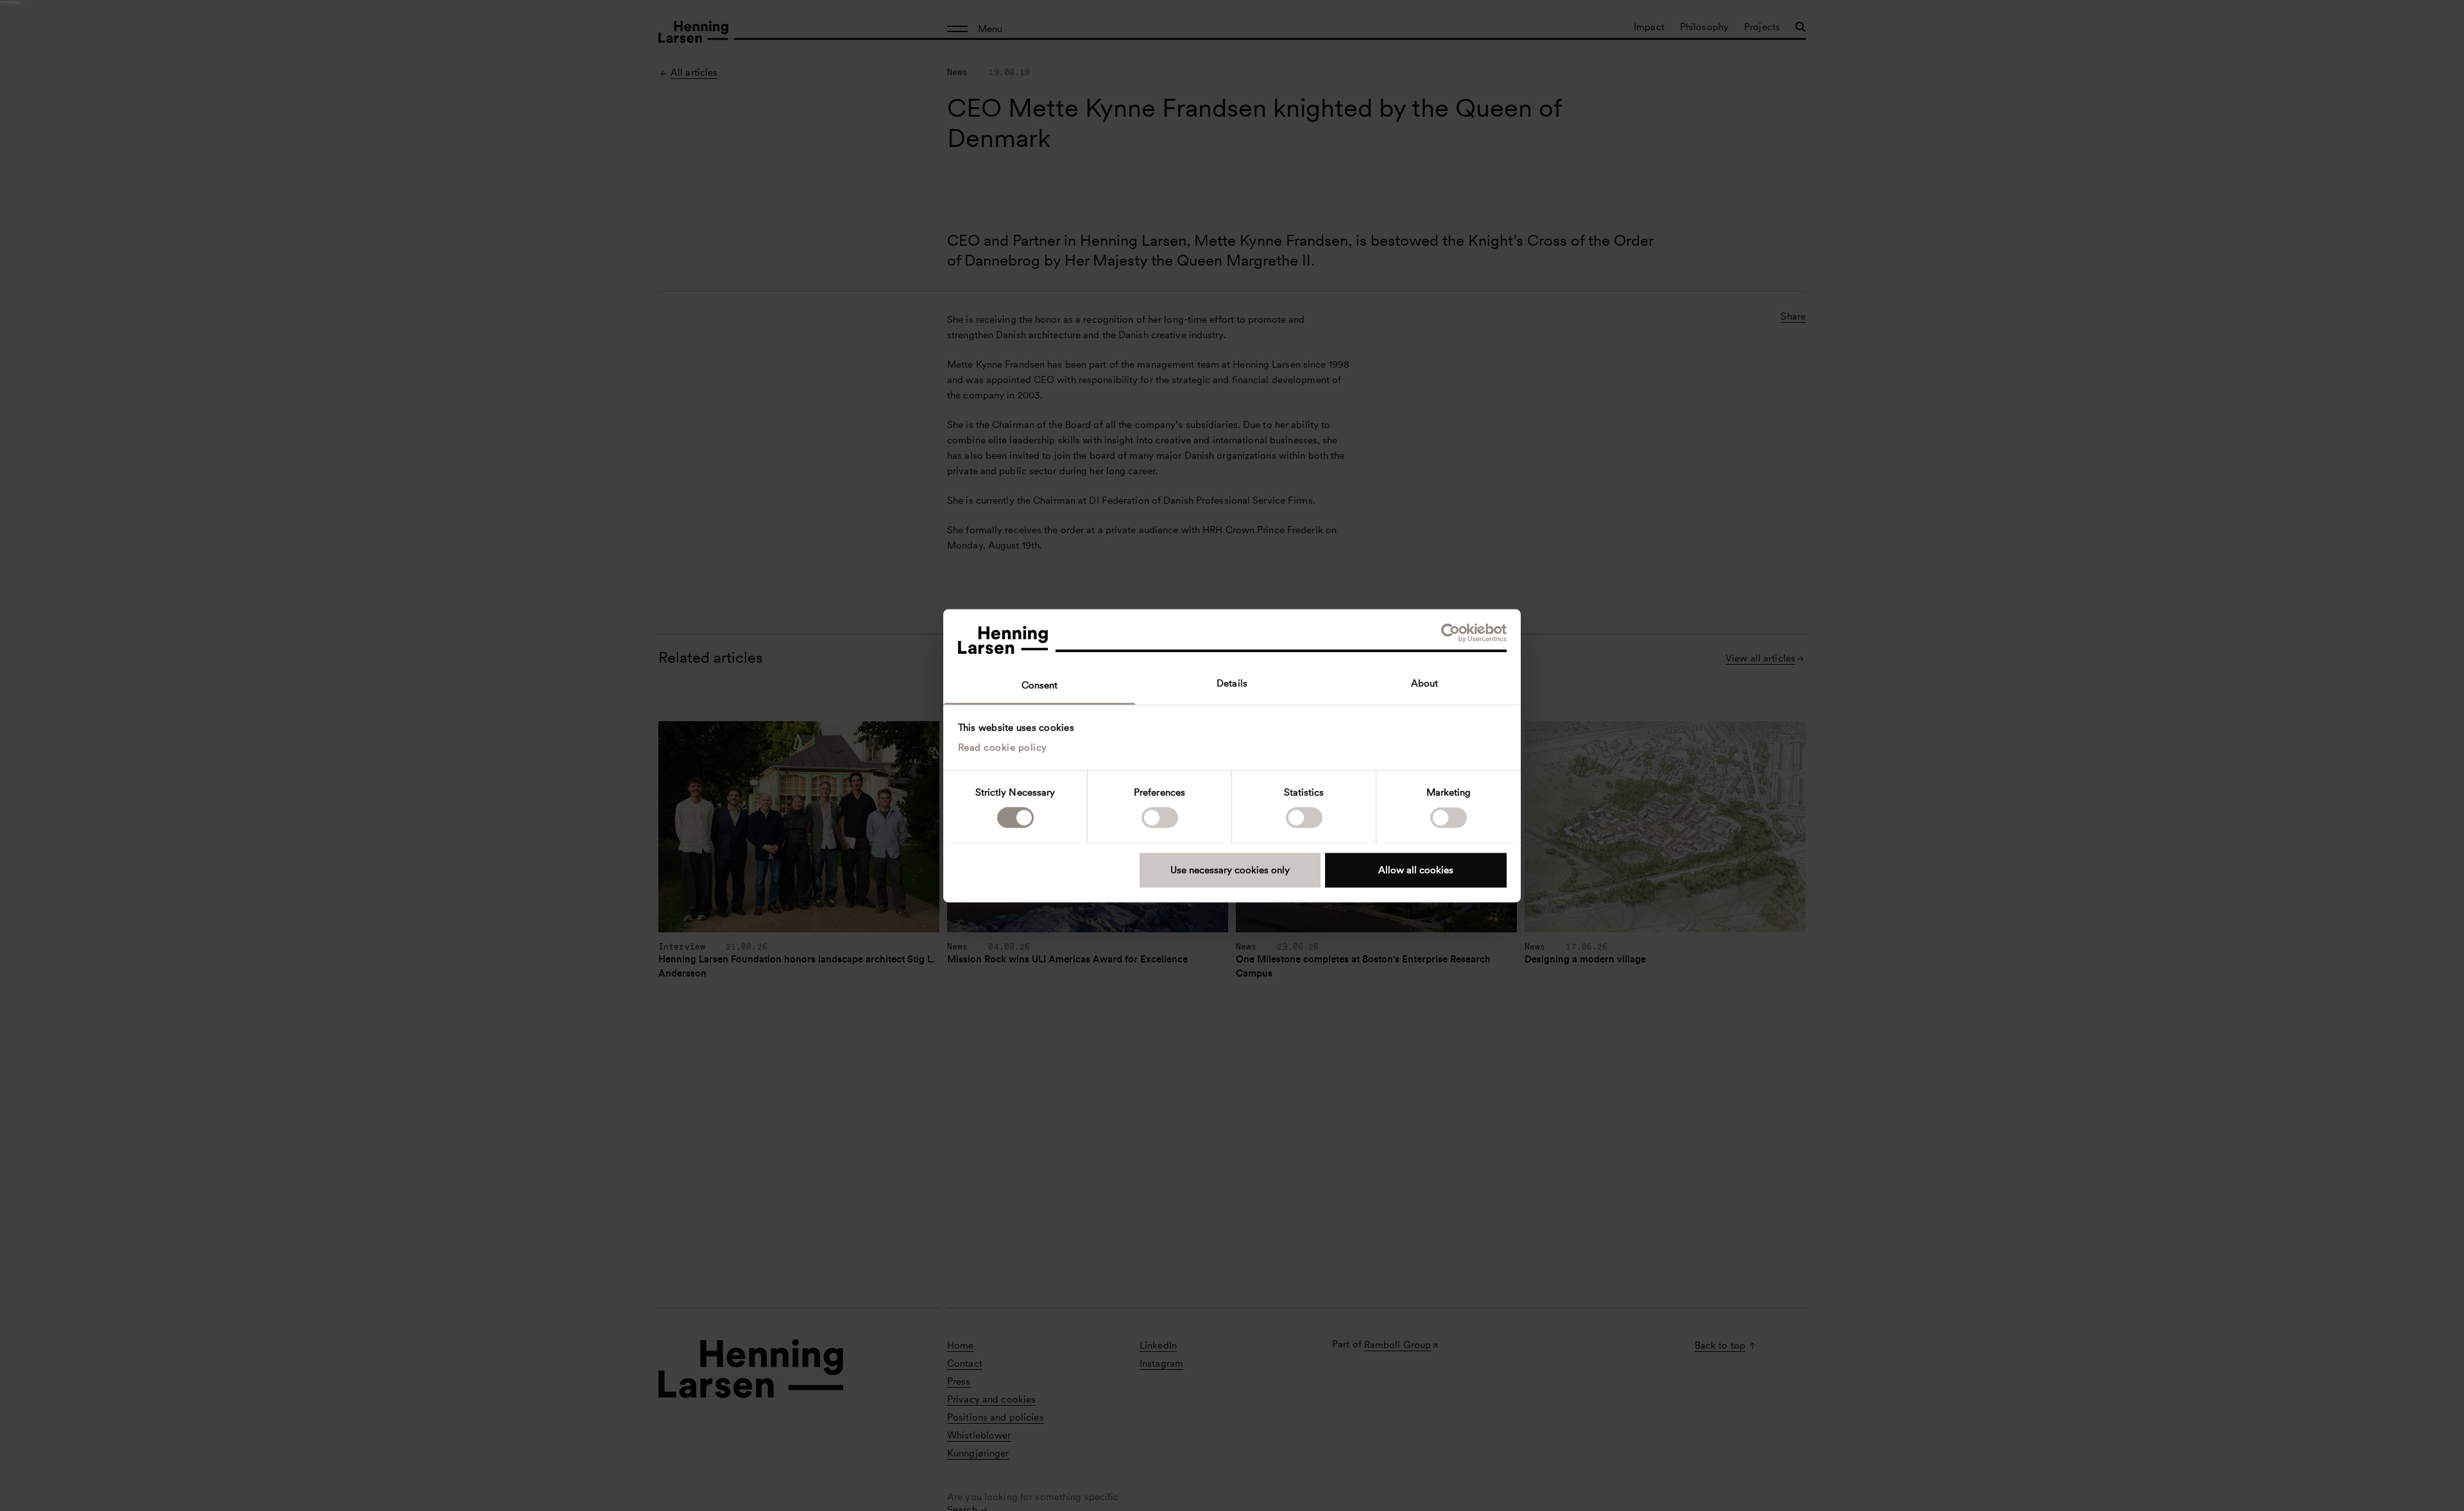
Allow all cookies (1416, 870)
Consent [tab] (1040, 685)
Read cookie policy (1003, 747)
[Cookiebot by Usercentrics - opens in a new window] (1450, 633)
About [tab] (1425, 683)
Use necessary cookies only (1230, 870)
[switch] (1160, 817)
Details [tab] (1232, 683)
